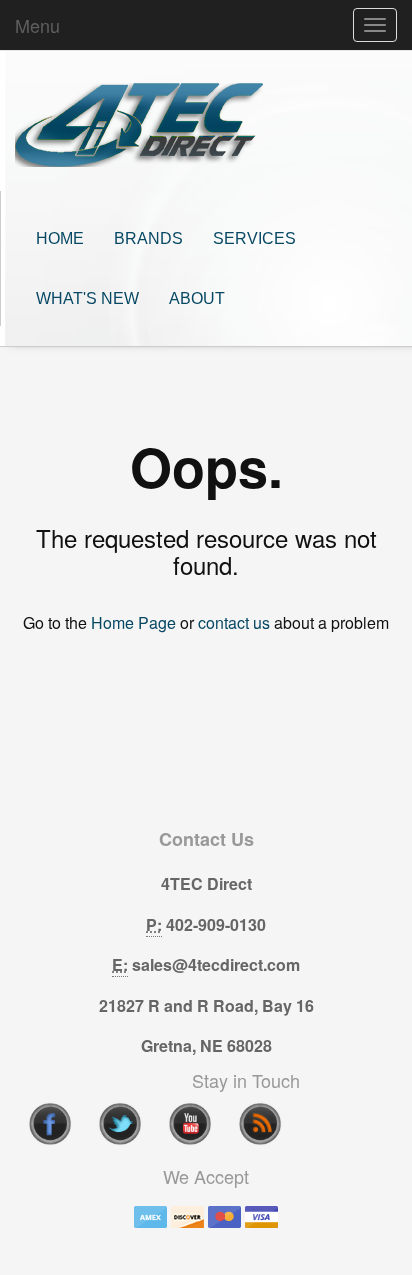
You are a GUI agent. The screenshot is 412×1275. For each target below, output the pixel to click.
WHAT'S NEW (87, 298)
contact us (234, 622)
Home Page (133, 622)
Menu (37, 25)
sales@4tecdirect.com (216, 964)
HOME (60, 238)
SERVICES (254, 238)
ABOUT (197, 298)
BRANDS (148, 238)
